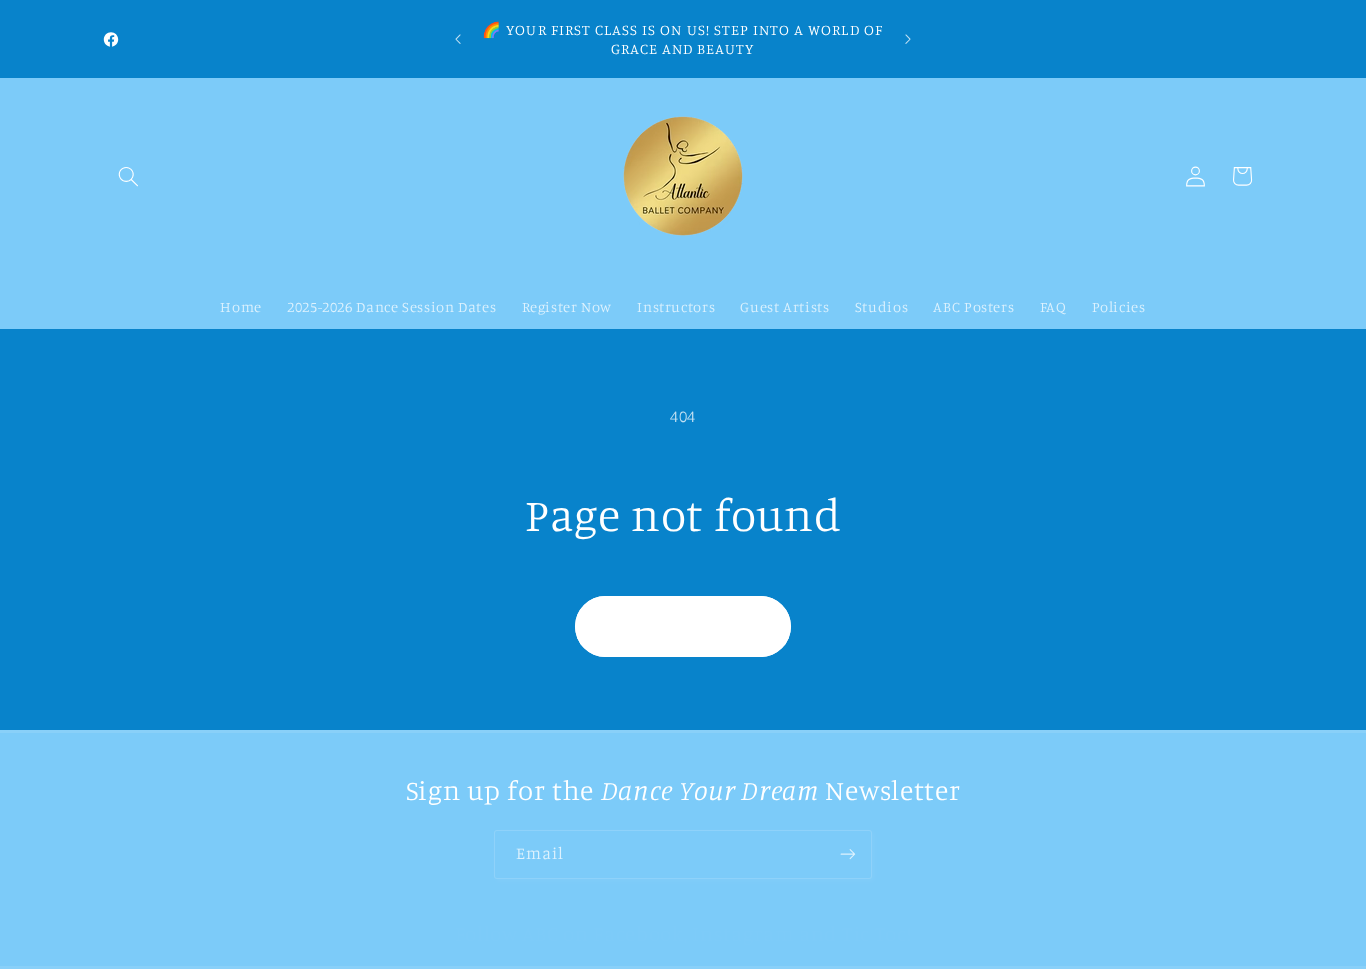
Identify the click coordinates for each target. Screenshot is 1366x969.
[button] (129, 176)
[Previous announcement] (458, 39)
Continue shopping (683, 625)
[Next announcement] (908, 39)
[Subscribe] (848, 854)
